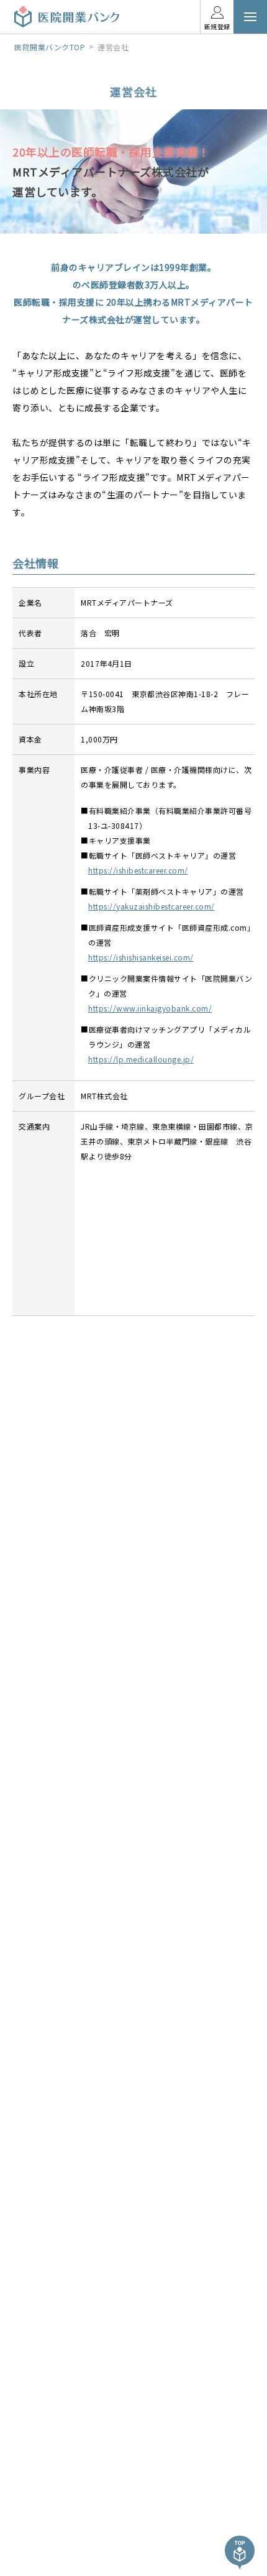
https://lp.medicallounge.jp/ (145, 1059)
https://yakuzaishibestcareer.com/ (155, 906)
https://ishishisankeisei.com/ (145, 957)
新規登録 (217, 26)
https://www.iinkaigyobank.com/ (154, 1008)
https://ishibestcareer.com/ (142, 870)
